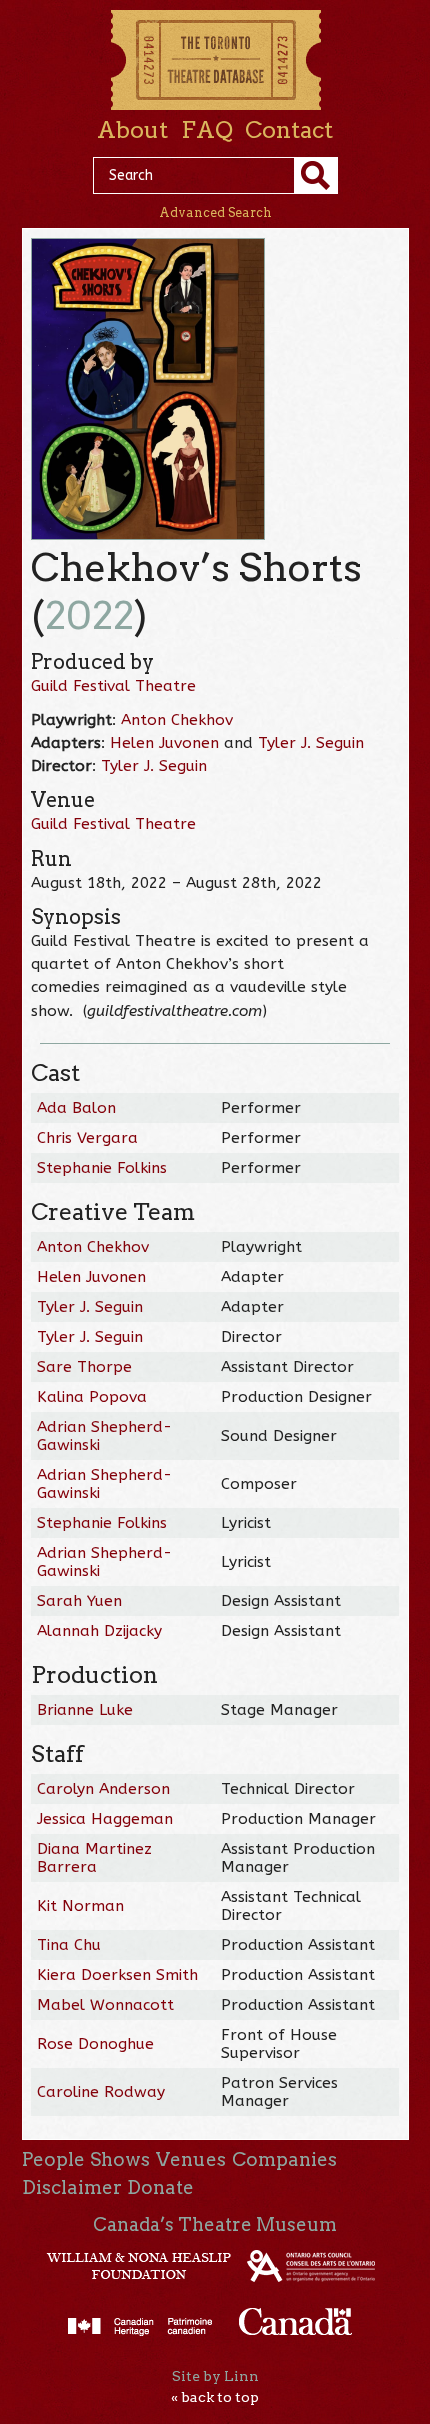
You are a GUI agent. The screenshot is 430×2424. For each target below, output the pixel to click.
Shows (120, 2159)
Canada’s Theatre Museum (215, 2224)
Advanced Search (215, 212)
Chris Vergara (87, 1138)
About (132, 130)
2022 (89, 615)
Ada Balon (76, 1108)
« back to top (215, 2397)
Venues (191, 2159)
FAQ (207, 130)
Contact (289, 130)
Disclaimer (72, 2187)
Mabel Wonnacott (105, 2005)
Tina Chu (69, 1945)
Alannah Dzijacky (99, 1631)
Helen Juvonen (164, 743)
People (53, 2159)
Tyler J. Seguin (311, 743)
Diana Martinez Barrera (94, 1858)
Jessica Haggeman (105, 1819)
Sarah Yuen (79, 1601)
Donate (160, 2187)
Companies (284, 2159)
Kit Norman (80, 1906)
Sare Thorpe (84, 1367)
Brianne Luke (85, 1710)
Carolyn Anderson (103, 1789)
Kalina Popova (92, 1397)
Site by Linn (215, 2376)
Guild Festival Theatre (113, 686)
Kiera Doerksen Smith (117, 1975)
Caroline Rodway (101, 2092)
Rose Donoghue (95, 2044)
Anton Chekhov (177, 720)
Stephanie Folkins (102, 1168)
